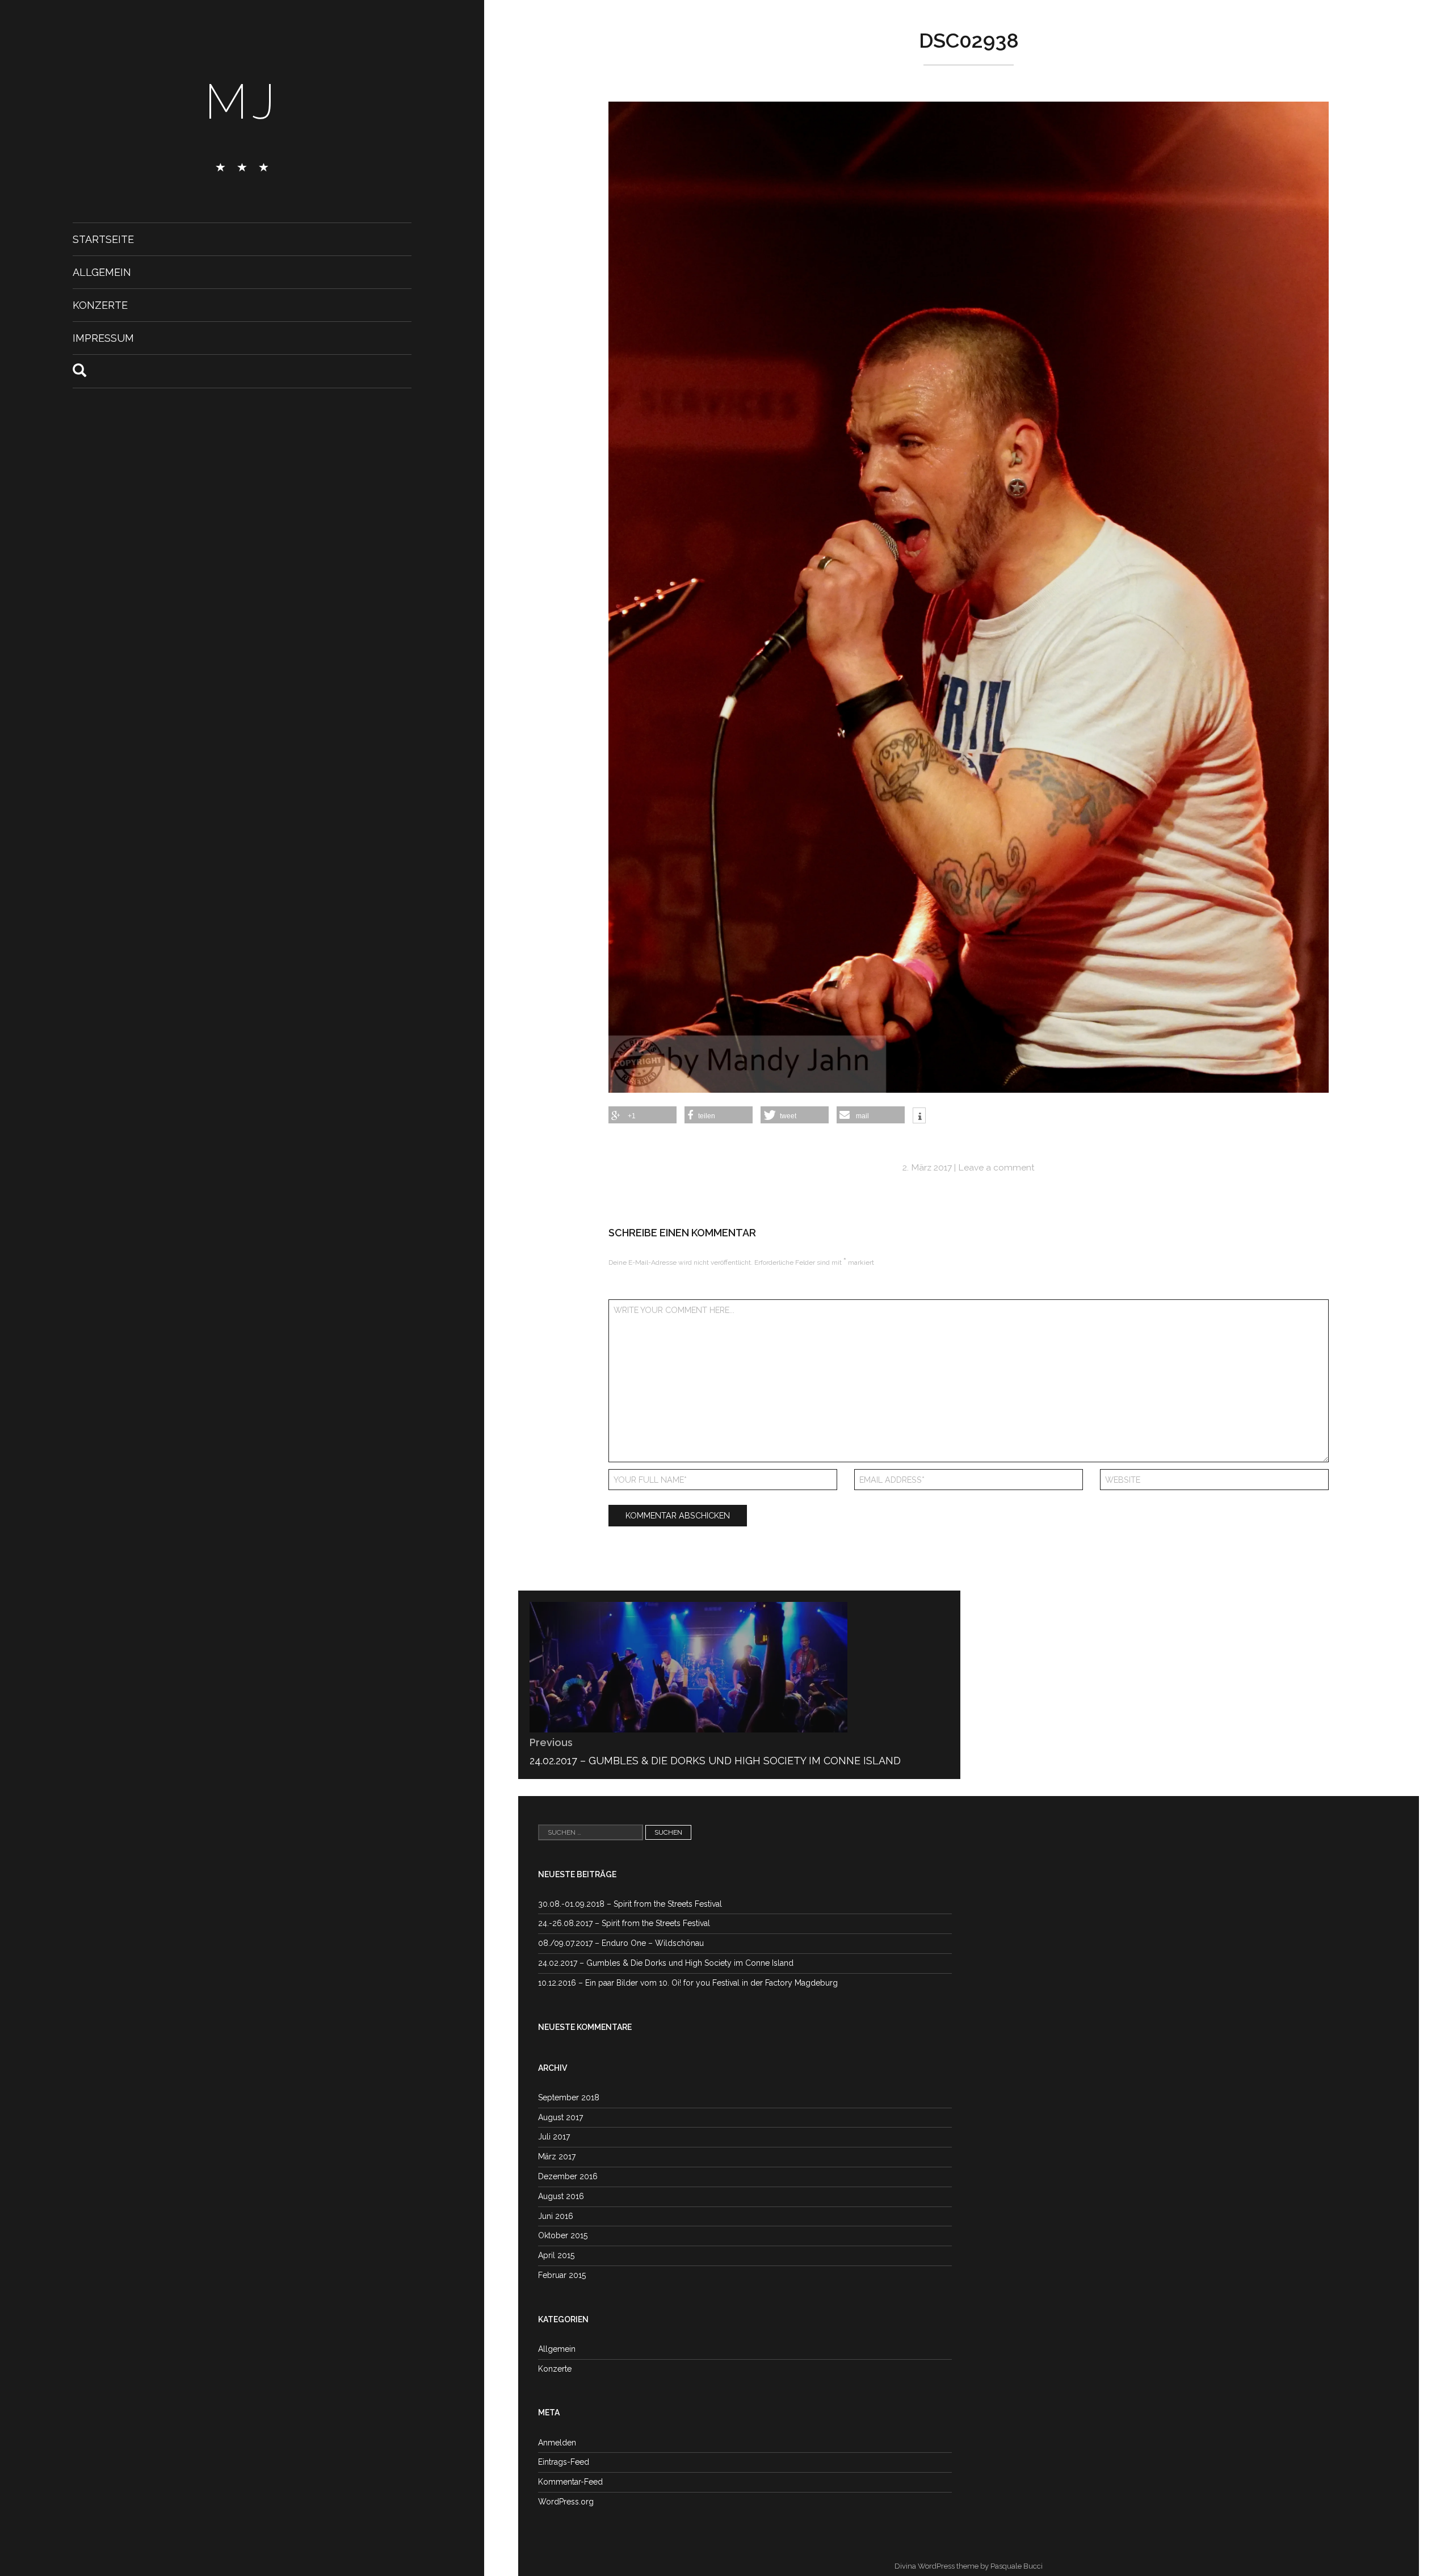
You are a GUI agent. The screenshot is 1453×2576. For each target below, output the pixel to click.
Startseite (103, 239)
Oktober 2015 (563, 2235)
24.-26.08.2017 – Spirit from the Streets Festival (624, 1923)
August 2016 (561, 2196)
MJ (242, 102)
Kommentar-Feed (570, 2482)
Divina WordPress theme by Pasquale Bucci (969, 2566)
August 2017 (560, 2117)
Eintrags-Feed (564, 2462)
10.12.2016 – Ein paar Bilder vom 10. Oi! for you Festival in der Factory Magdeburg (688, 1983)
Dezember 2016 (568, 2176)
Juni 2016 (556, 2216)
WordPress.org (566, 2502)
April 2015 (556, 2255)
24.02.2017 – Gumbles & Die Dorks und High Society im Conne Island (666, 1963)
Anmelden (557, 2443)
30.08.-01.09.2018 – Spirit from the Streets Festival (630, 1904)
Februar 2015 (562, 2275)
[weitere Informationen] (919, 1117)
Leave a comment (996, 1167)
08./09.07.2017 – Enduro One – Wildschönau (621, 1943)
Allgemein (102, 272)
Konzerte (100, 305)
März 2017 (557, 2157)
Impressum (103, 338)
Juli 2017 (554, 2137)
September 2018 (569, 2097)
